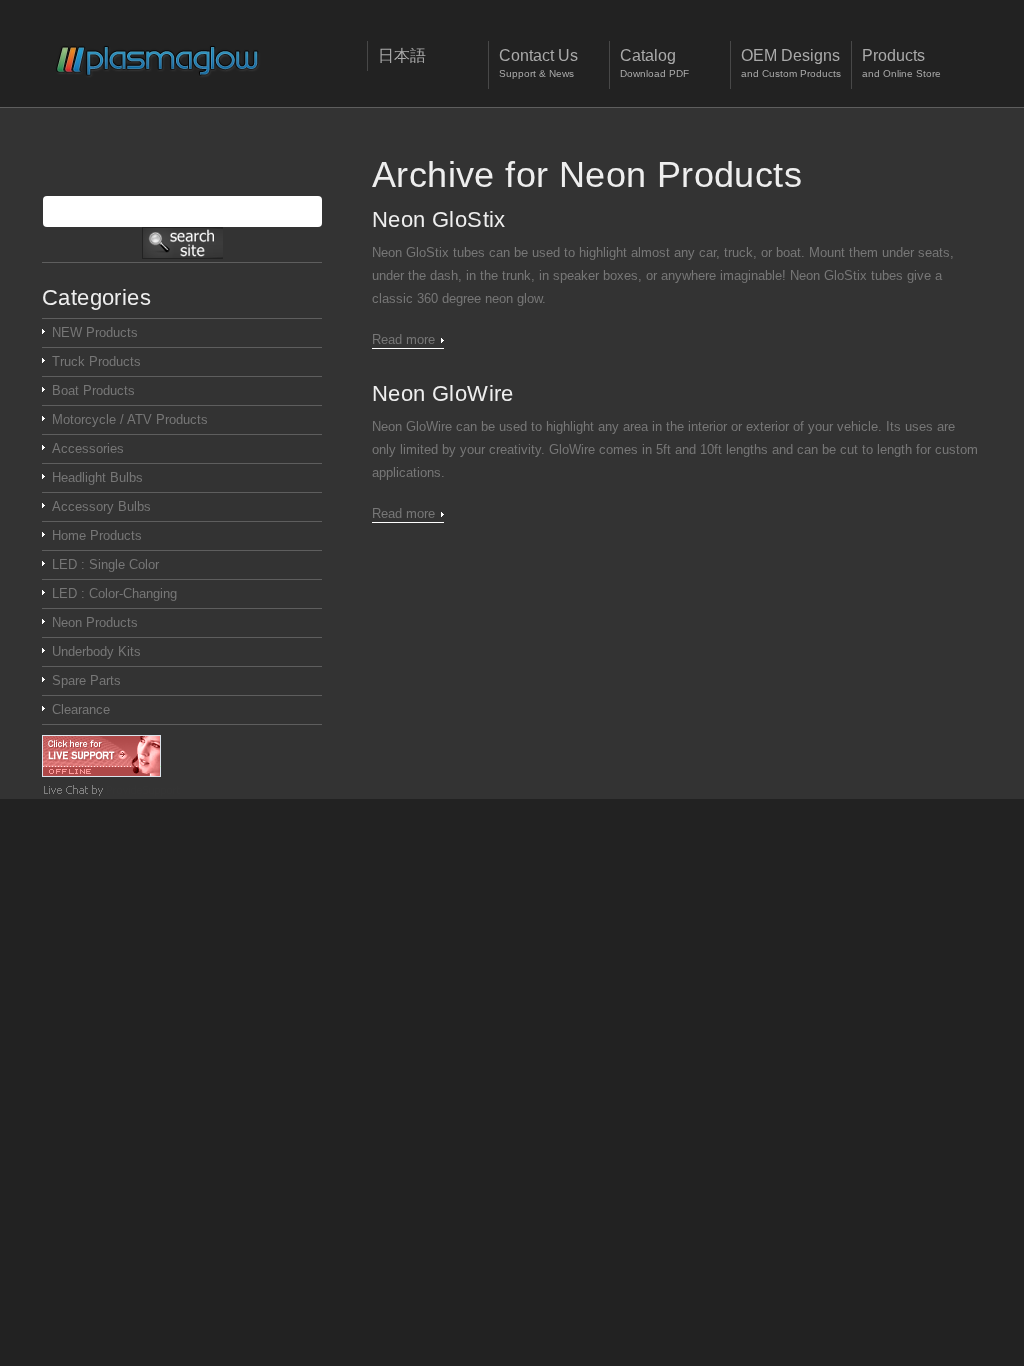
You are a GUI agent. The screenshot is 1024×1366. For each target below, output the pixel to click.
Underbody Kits (96, 651)
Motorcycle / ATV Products (130, 419)
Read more (403, 339)
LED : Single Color (105, 564)
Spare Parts (86, 680)
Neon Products (95, 622)
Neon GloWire (443, 393)
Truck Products (96, 361)
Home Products (97, 535)
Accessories (88, 448)
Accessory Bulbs (101, 506)
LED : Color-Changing (114, 593)
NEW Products (95, 332)
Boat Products (93, 390)
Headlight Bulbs (97, 477)
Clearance (81, 709)
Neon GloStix (439, 219)
